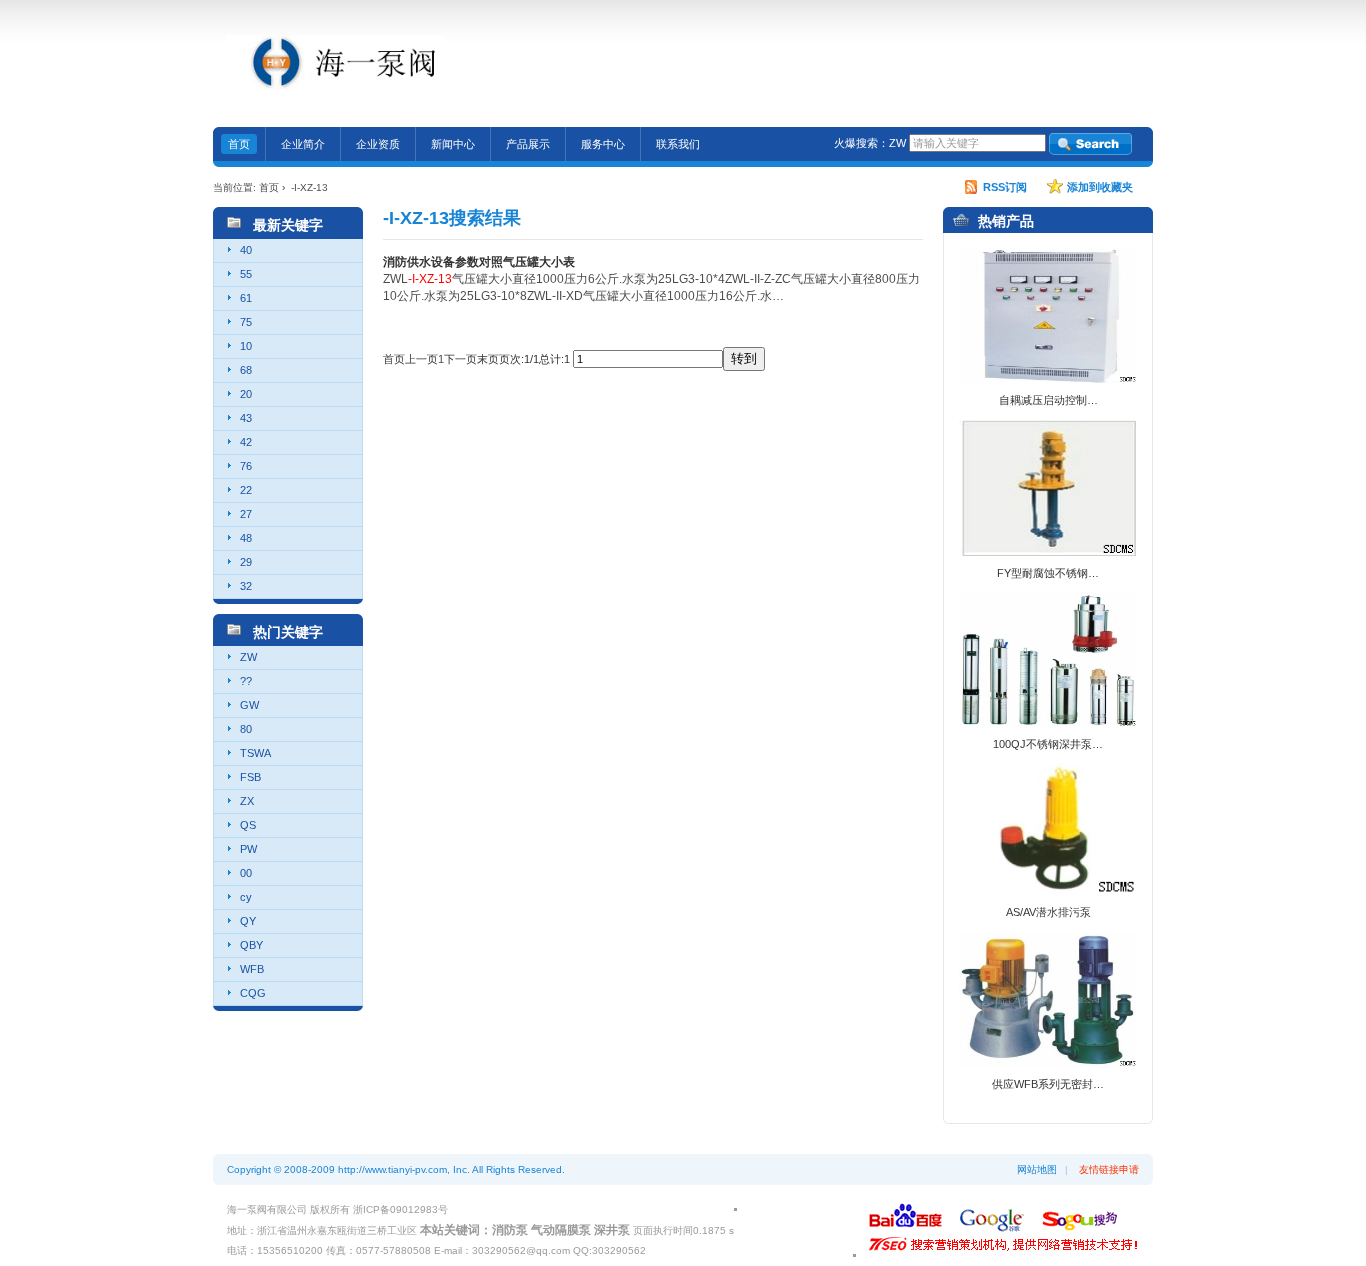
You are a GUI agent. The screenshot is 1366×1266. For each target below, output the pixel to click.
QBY (251, 945)
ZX (247, 801)
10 (246, 346)
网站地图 (1037, 1169)
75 (246, 322)
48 (246, 538)
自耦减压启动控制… (1048, 400)
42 (246, 442)
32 (246, 586)
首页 (269, 187)
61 (246, 298)
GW (249, 705)
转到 (744, 358)
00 (246, 873)
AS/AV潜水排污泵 (1048, 912)
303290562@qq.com (1034, 64)
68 (246, 370)
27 (246, 514)
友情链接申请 (1109, 1169)
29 (246, 562)
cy (246, 897)
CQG (253, 993)
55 (246, 274)
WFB (252, 969)
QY (248, 921)
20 (246, 394)
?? (246, 681)
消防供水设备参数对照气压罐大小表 (479, 262)
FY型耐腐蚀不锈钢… (1048, 573)
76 (246, 466)
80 (246, 729)
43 (246, 418)
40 (246, 250)
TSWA (255, 753)
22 (246, 490)
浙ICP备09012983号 (400, 1209)
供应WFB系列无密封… (1048, 1084)
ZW (897, 143)
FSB (250, 777)
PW (248, 849)
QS (248, 825)
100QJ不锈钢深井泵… (1048, 744)
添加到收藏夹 (1100, 187)
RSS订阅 (1005, 187)
